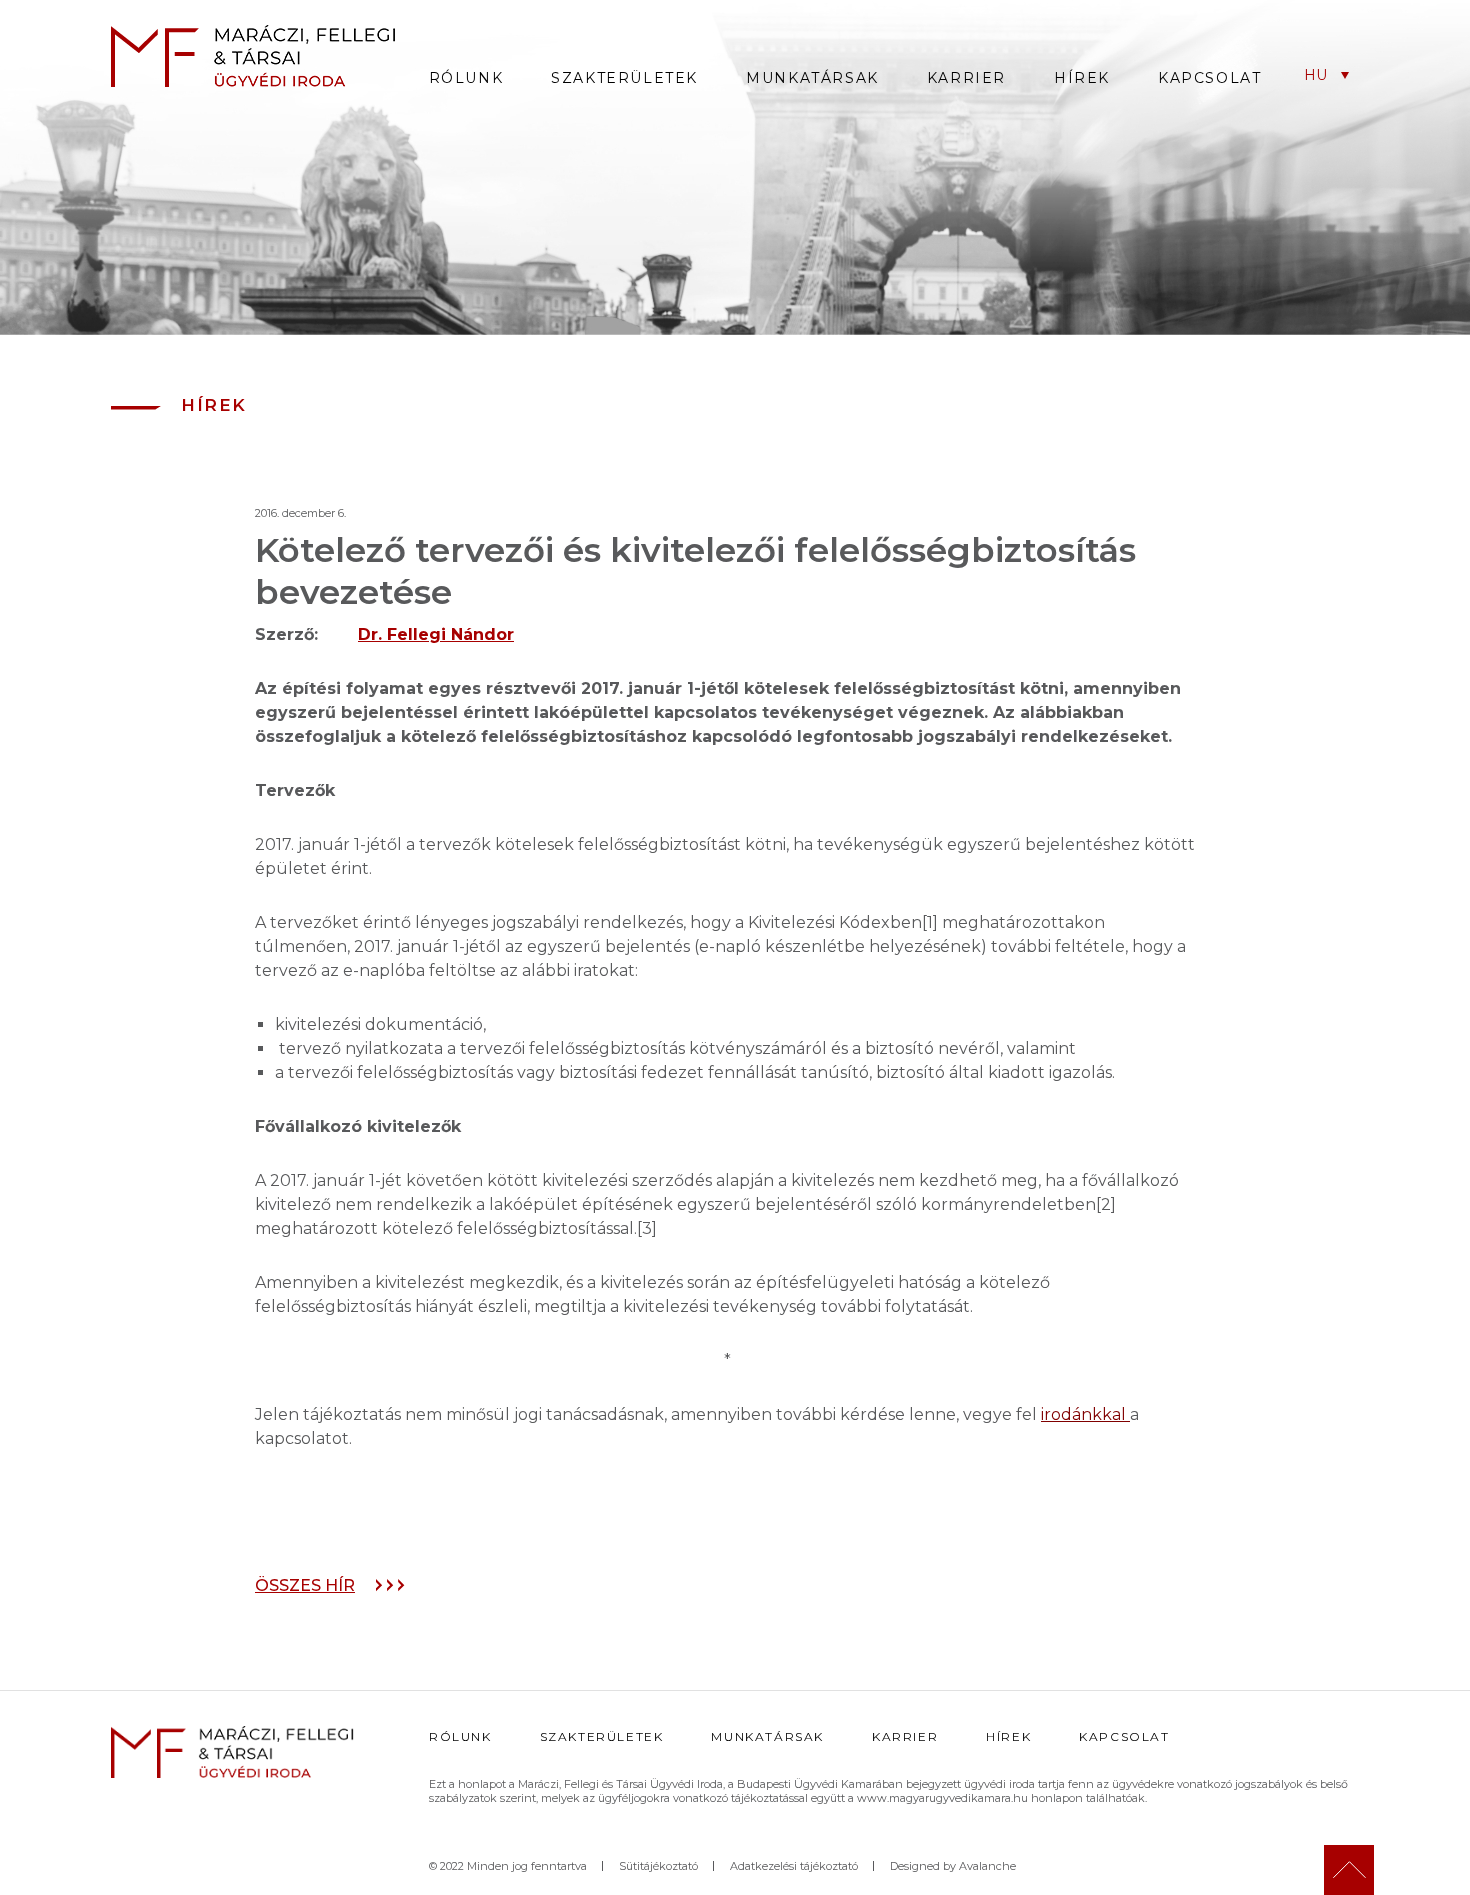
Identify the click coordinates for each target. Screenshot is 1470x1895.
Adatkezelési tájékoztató (794, 1866)
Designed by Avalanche (953, 1866)
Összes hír (305, 1585)
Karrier (966, 78)
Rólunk (466, 78)
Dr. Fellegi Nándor (436, 634)
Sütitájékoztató (658, 1866)
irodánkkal (1083, 1414)
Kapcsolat (1209, 78)
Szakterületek (624, 78)
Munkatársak (812, 78)
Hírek (1082, 78)
